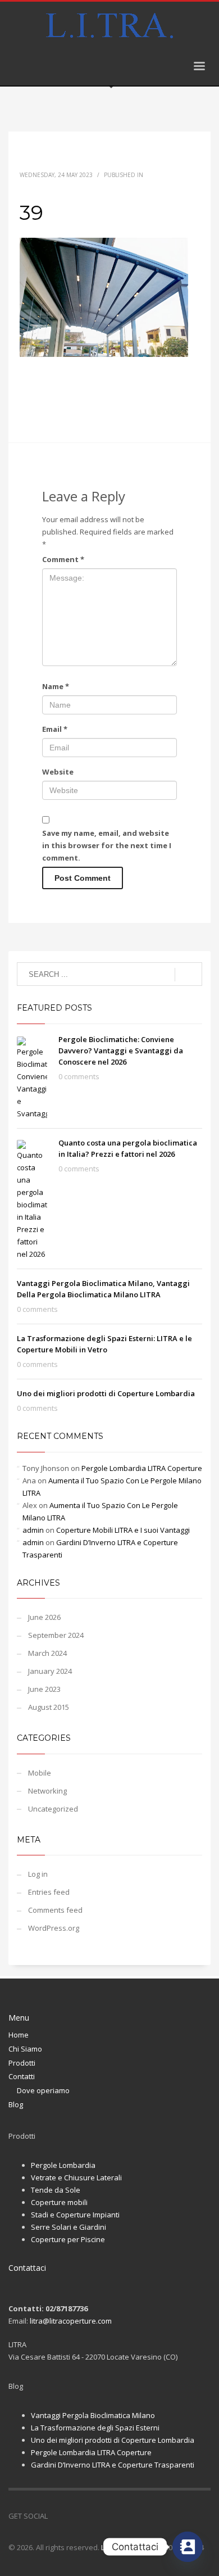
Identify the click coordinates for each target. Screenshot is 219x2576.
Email (55, 729)
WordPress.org (54, 1928)
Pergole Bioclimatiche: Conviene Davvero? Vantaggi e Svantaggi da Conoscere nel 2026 (121, 1051)
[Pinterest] (90, 2516)
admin (33, 1530)
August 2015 (49, 1707)
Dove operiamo (43, 2090)
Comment (63, 559)
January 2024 (50, 1671)
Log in (38, 1874)
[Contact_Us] (188, 2547)
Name (56, 686)
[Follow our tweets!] (73, 2516)
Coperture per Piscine (68, 2239)
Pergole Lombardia (63, 2165)
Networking (47, 1791)
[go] (188, 975)
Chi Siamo (25, 2049)
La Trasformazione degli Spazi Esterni (95, 2428)
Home (19, 2035)
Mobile (40, 1773)
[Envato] (107, 2516)
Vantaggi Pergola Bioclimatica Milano (93, 2415)
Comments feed (55, 1910)
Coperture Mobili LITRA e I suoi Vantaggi (123, 1530)
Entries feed (49, 1892)
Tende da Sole (56, 2190)
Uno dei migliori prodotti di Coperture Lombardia (106, 1393)
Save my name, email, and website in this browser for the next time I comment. (107, 845)
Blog (16, 2104)
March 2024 (47, 1653)
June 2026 (44, 1617)
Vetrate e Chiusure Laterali (76, 2177)
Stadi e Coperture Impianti (75, 2215)
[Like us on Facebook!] (56, 2516)
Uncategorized (53, 1809)
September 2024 (56, 1635)
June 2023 (44, 1689)
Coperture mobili (59, 2202)
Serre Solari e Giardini (69, 2227)
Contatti (22, 2076)
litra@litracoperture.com (71, 2321)
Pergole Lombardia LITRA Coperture (142, 1468)
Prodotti (22, 2063)
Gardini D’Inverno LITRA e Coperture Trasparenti (113, 2465)
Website (58, 772)
